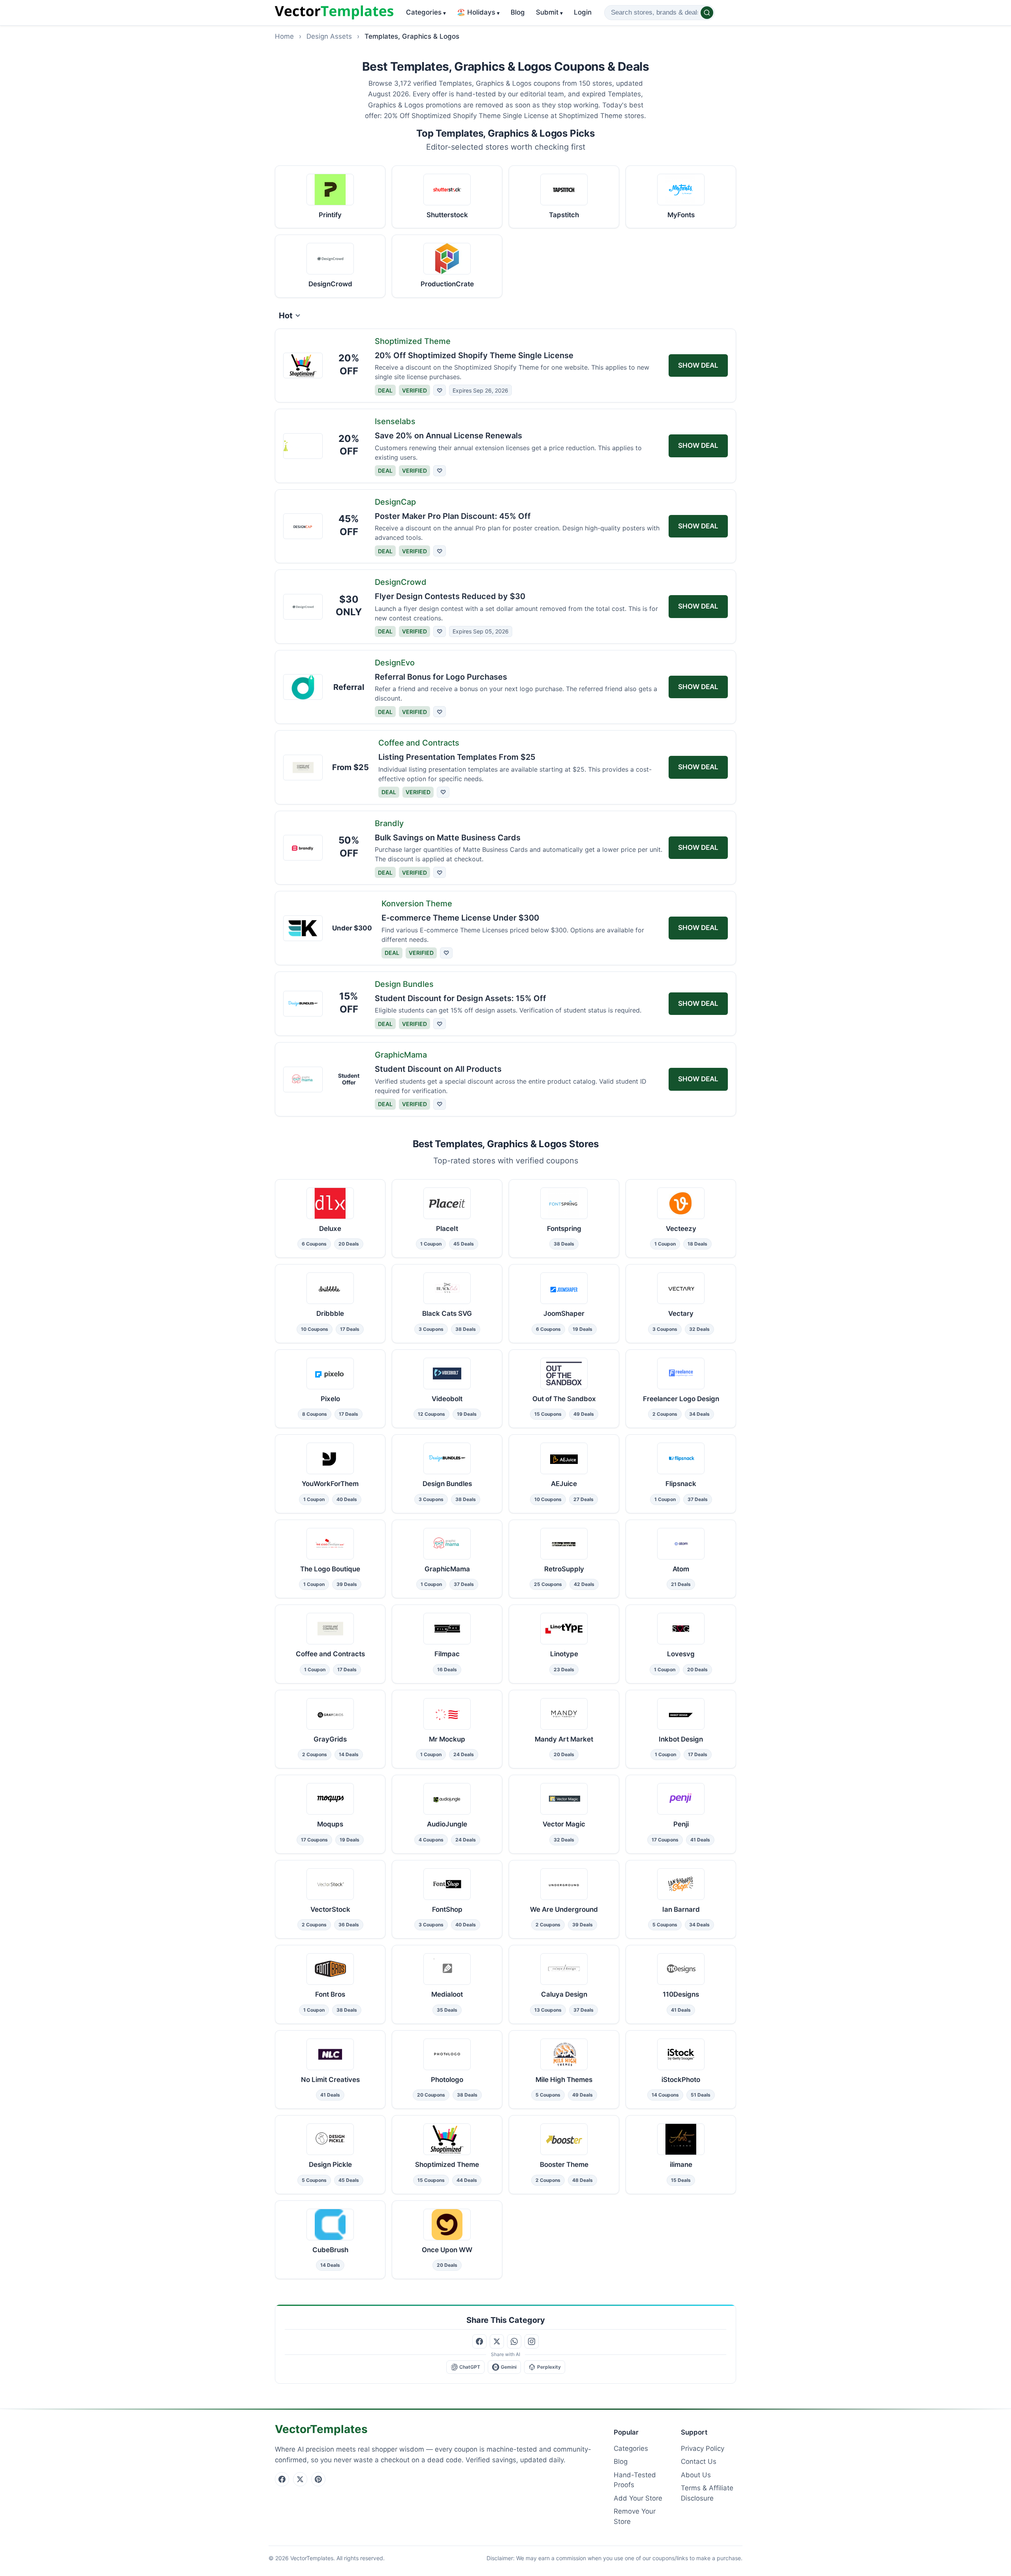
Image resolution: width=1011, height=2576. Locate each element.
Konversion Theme (417, 904)
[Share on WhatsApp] (514, 2341)
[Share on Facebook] (479, 2341)
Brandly (389, 823)
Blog (518, 12)
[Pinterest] (318, 2479)
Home (284, 36)
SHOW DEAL (698, 365)
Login (583, 12)
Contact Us (699, 2461)
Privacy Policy (703, 2448)
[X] (300, 2479)
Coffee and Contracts (419, 743)
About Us (696, 2475)
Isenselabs (395, 421)
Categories (426, 12)
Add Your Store (638, 2498)
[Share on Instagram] (532, 2341)
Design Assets (329, 36)
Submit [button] (549, 12)
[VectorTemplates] (334, 13)
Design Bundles (404, 984)
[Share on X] (497, 2341)
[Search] (707, 13)
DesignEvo (395, 663)
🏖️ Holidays (478, 12)
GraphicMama (401, 1055)
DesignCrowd (401, 582)
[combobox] (660, 13)
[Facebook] (282, 2479)
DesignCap (395, 502)
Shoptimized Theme (413, 341)
